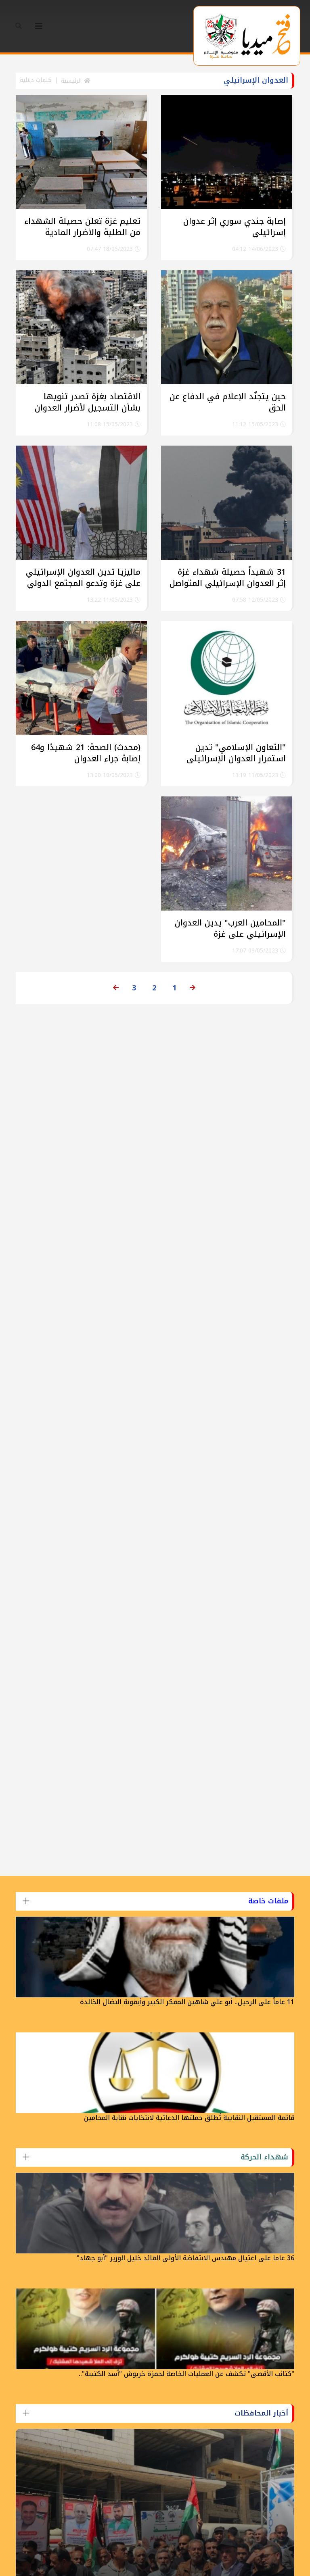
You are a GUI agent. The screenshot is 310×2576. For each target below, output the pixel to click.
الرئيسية (72, 81)
